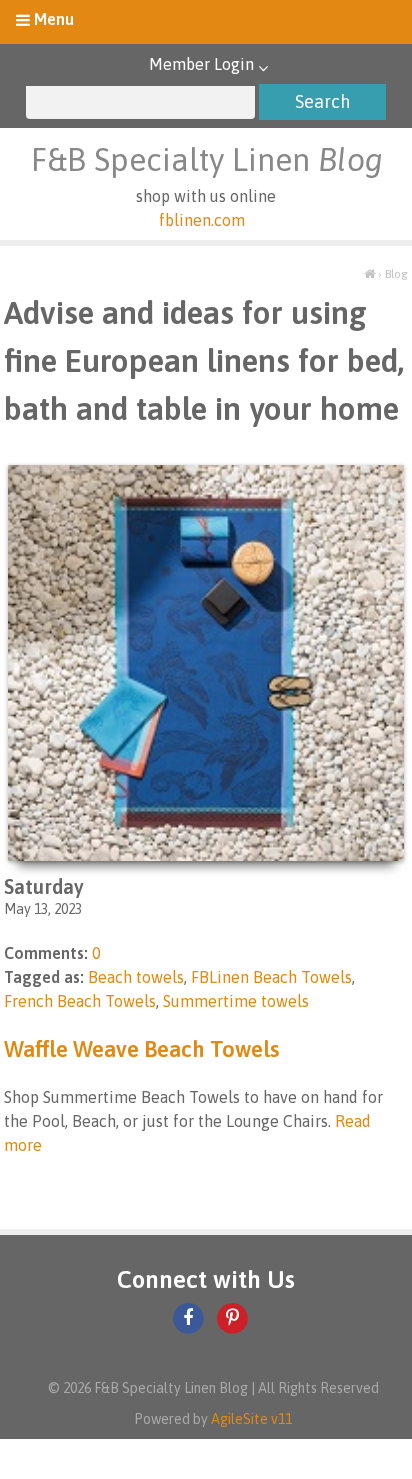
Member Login (201, 64)
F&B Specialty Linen (206, 159)
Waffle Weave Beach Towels (141, 1049)
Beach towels (136, 977)
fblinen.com (202, 220)
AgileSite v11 (251, 1419)
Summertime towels (236, 1001)
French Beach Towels (80, 1001)
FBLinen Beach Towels (271, 977)
